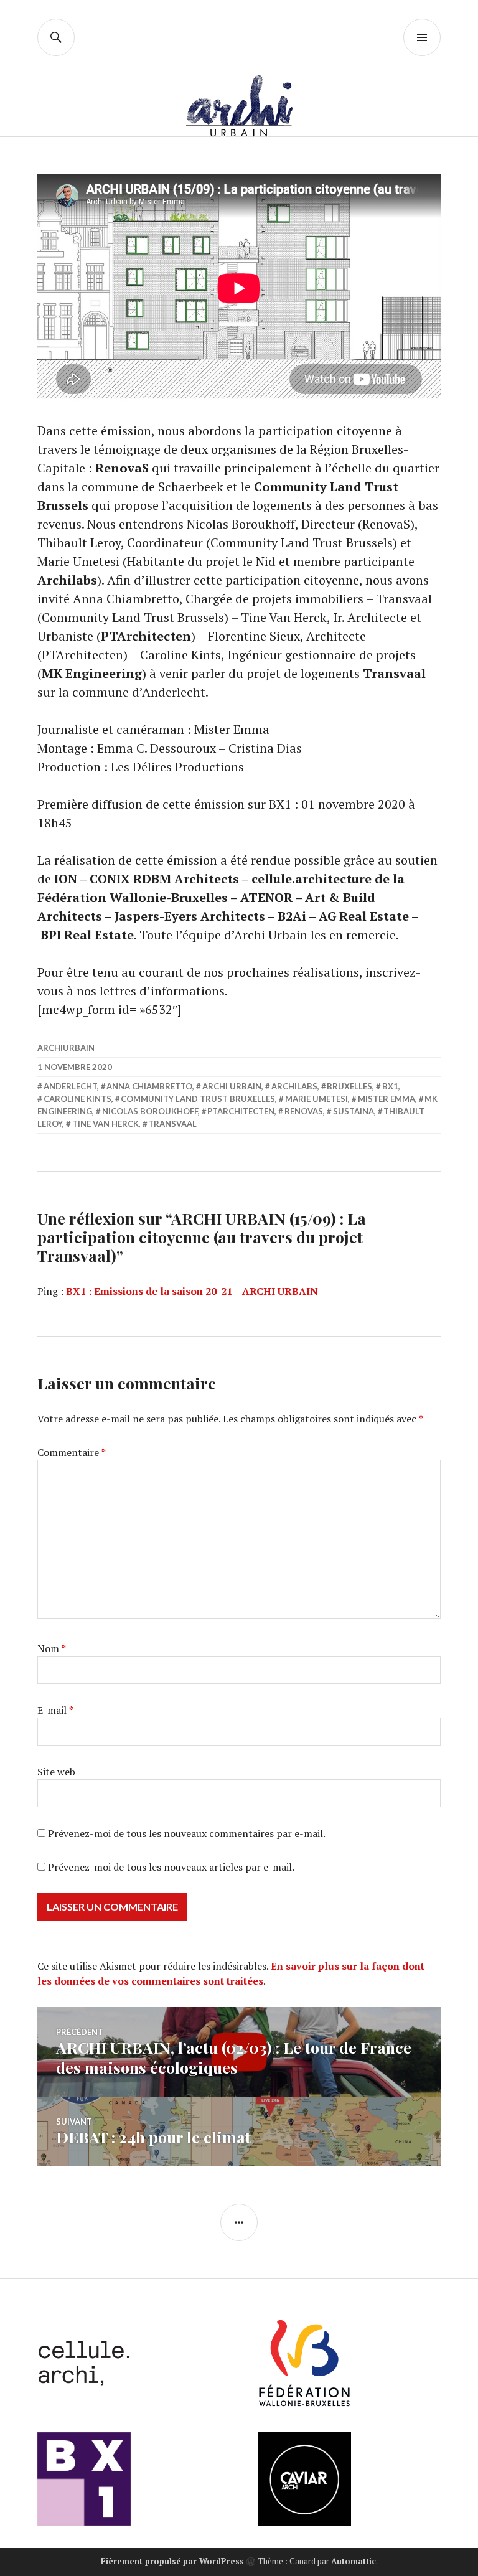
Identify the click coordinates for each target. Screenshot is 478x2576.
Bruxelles (349, 1086)
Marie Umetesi (316, 1099)
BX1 (390, 1086)
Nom (52, 1648)
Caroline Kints (77, 1099)
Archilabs (294, 1086)
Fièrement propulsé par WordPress (172, 2561)
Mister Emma (387, 1099)
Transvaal (172, 1124)
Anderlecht (70, 1086)
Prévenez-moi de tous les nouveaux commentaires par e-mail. (187, 1833)
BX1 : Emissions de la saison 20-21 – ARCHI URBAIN (192, 1291)
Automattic (354, 2561)
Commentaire (72, 1452)
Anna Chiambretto (149, 1086)
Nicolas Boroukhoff (150, 1111)
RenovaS (304, 1111)
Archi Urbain (232, 1086)
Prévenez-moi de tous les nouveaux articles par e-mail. (171, 1867)
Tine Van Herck (105, 1124)
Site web (56, 1772)
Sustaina (354, 1111)
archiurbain (66, 1048)
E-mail (55, 1710)
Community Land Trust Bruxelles (198, 1099)
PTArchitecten (241, 1111)
